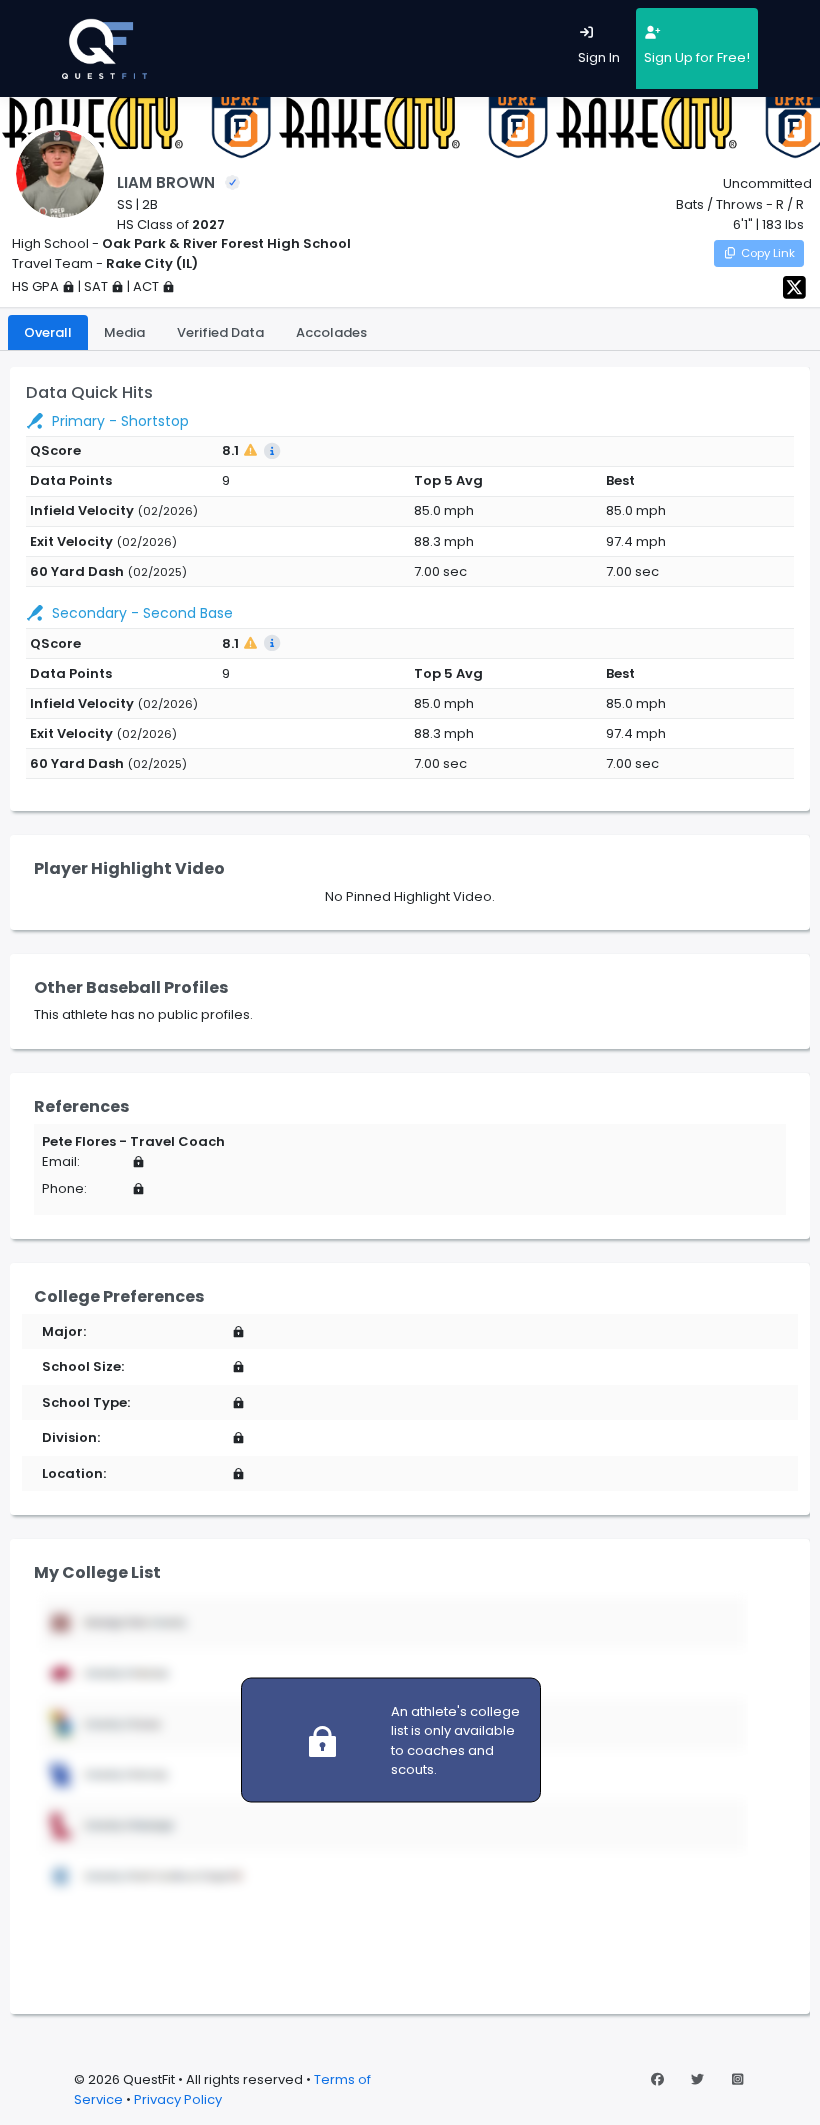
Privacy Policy (178, 2099)
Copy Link (768, 253)
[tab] (48, 333)
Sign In (599, 57)
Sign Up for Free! (697, 57)
